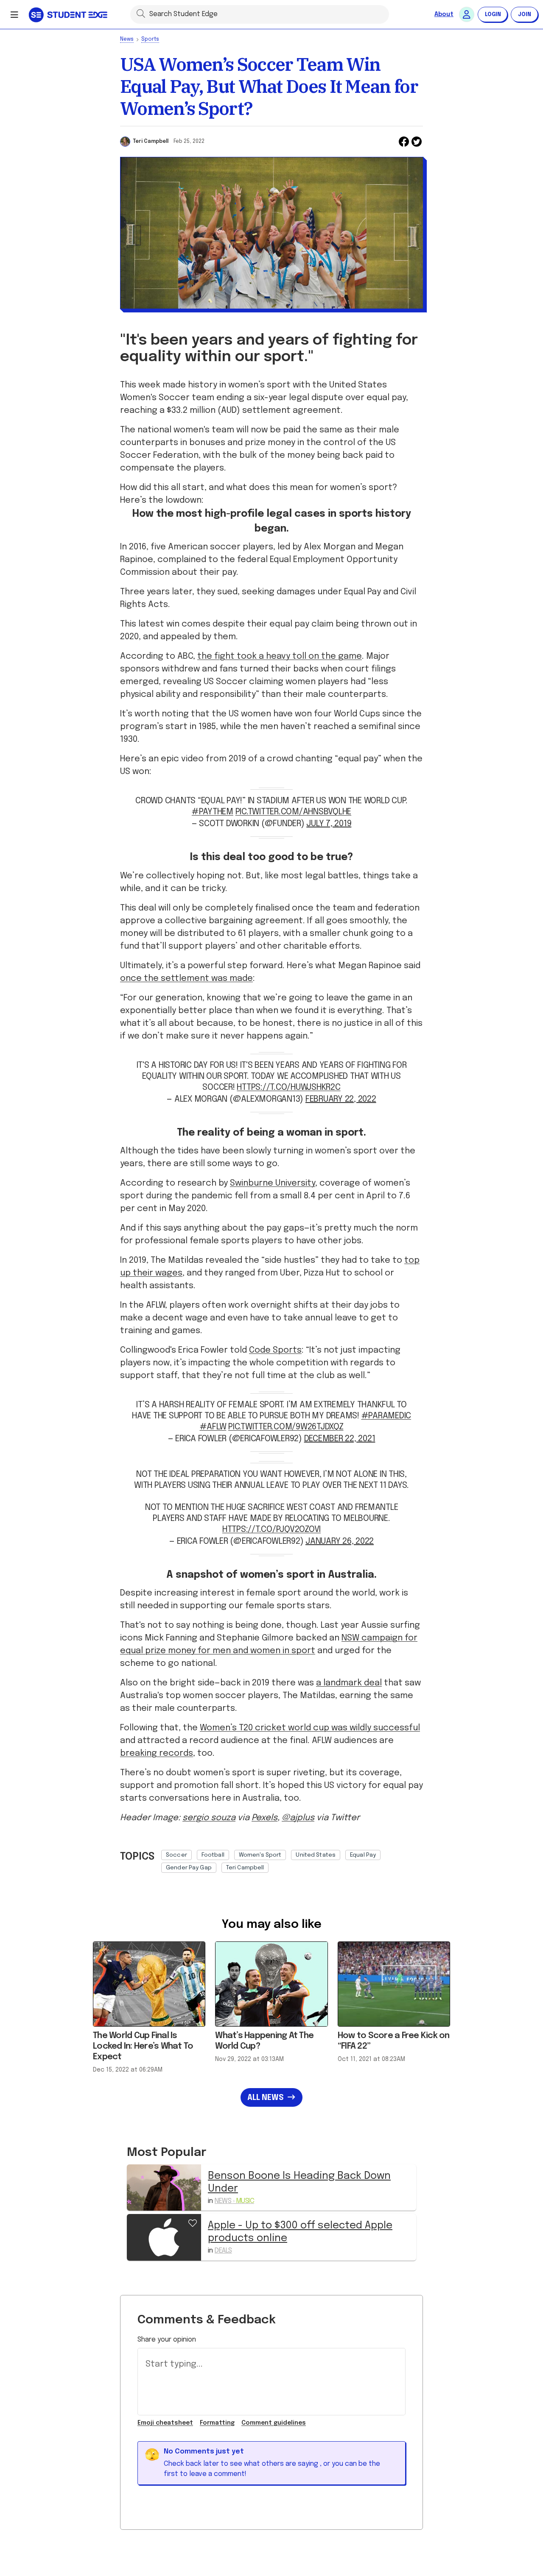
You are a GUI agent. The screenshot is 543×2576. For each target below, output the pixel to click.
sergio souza (209, 1818)
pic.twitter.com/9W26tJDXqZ (286, 1427)
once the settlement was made (186, 979)
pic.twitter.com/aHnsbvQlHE (294, 812)
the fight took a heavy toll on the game (280, 656)
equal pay (363, 1855)
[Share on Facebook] (404, 142)
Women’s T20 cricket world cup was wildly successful (310, 1728)
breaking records (157, 1753)
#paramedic (386, 1416)
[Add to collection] (193, 2222)
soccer (176, 1855)
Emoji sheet (165, 2423)
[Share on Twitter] (417, 142)
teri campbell (245, 1868)
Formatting (217, 2423)
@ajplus (298, 1818)
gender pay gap (189, 1868)
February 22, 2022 (341, 1099)
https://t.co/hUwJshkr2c (288, 1087)
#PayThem (213, 812)
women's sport (260, 1855)
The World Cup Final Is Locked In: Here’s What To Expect (143, 2046)
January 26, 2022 (340, 1541)
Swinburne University (273, 1183)
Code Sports (275, 1350)
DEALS (223, 2251)
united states (316, 1855)
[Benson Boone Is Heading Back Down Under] (164, 2188)
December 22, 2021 (340, 1439)
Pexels (265, 1818)
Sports (150, 39)
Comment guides (274, 2423)
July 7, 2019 (329, 824)
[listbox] (292, 1859)
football (213, 1855)
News (127, 39)
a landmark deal (349, 1683)
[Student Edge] (69, 14)
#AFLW (213, 1427)
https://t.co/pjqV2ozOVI (271, 1530)
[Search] (141, 13)
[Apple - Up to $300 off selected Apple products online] (164, 2237)
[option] (176, 1855)
